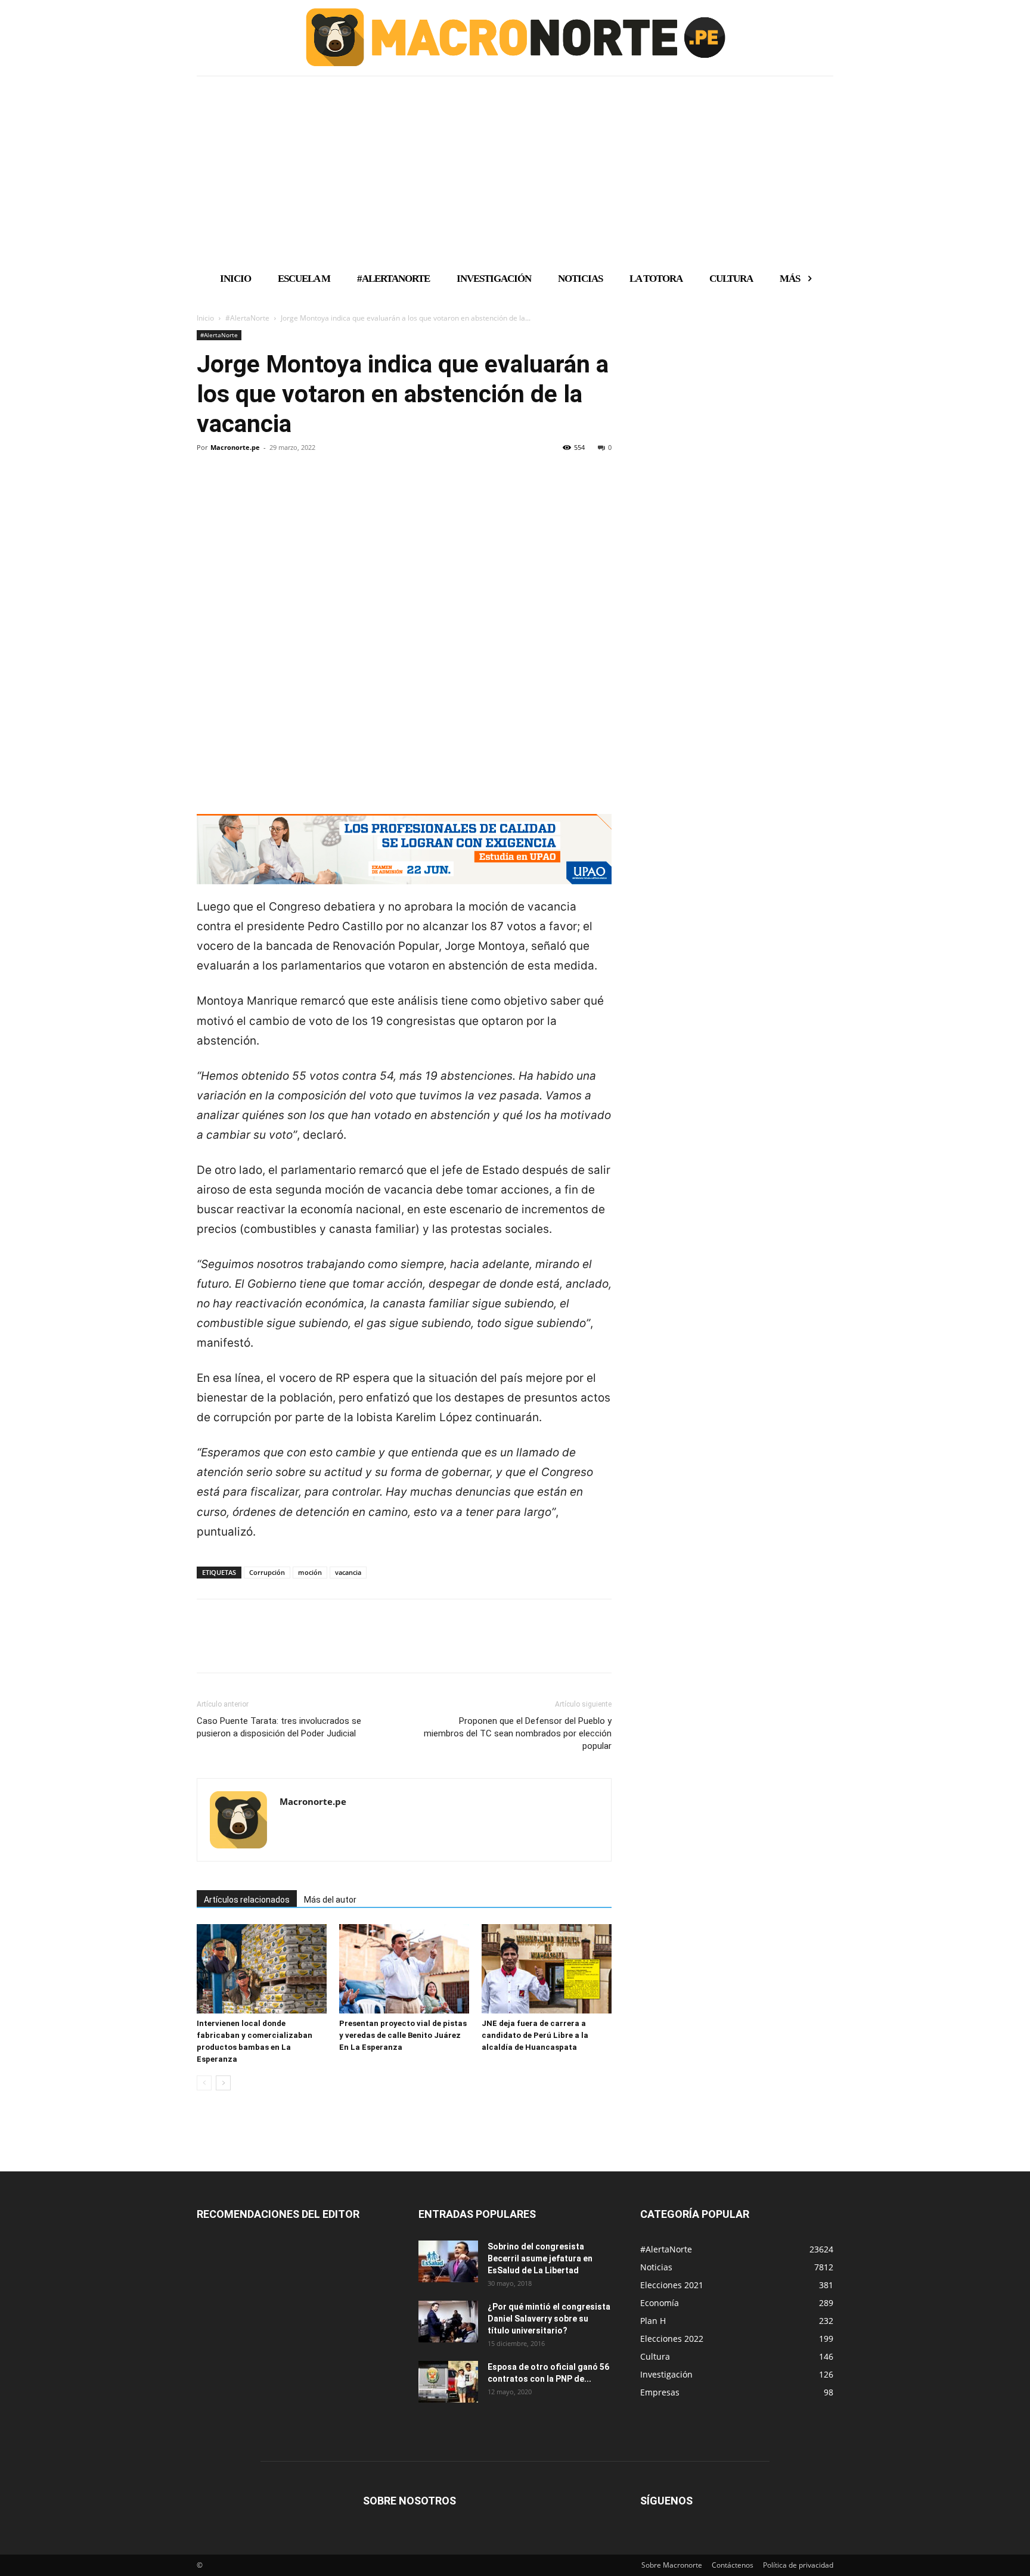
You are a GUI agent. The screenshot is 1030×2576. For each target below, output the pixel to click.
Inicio (205, 318)
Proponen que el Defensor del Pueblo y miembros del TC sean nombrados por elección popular (518, 1733)
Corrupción (267, 1572)
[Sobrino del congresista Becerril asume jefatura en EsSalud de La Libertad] (448, 2261)
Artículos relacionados (247, 1900)
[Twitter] (236, 488)
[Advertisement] (515, 169)
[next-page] (223, 2083)
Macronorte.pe (235, 447)
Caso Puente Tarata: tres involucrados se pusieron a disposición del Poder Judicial (279, 1727)
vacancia (348, 1572)
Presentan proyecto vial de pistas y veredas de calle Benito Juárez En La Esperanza (403, 2035)
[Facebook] (209, 488)
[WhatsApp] (291, 488)
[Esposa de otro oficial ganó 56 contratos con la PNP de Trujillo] (448, 2382)
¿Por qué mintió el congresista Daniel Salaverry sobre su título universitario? (549, 2319)
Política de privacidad (798, 2565)
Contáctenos (733, 2565)
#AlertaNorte (247, 318)
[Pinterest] (263, 488)
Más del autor (330, 1900)
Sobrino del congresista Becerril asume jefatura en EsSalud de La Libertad (540, 2258)
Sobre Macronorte (672, 2565)
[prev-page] (204, 2083)
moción (310, 1572)
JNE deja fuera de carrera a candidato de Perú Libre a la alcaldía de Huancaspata (535, 2035)
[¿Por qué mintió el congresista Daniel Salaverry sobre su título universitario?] (448, 2322)
